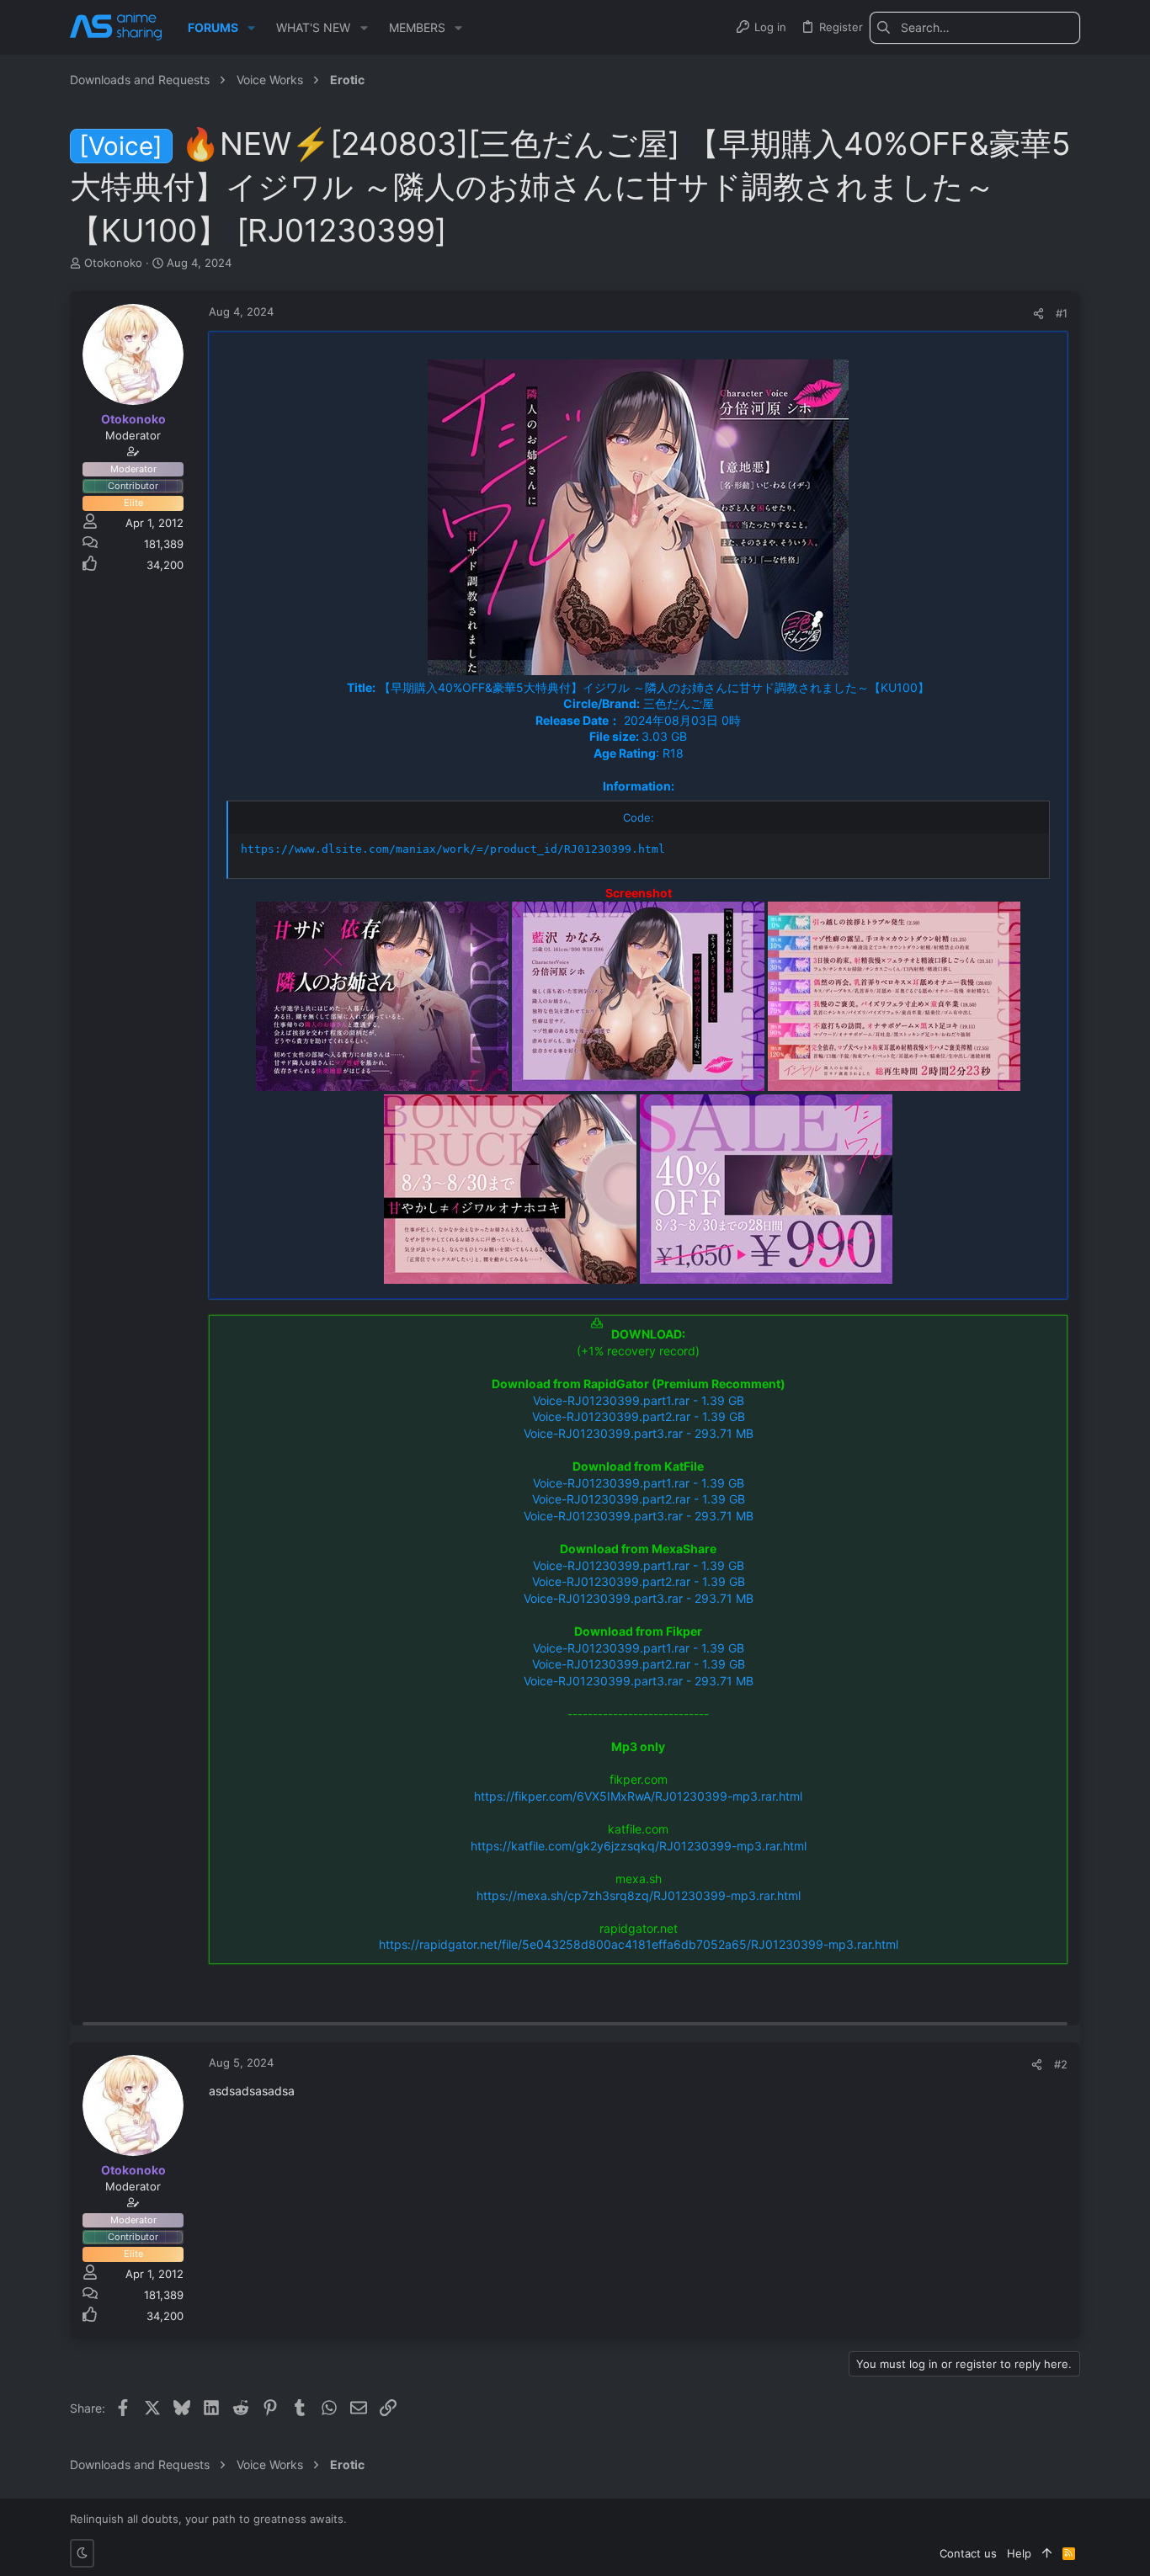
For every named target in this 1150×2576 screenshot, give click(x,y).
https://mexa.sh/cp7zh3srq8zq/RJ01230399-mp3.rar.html (639, 1895)
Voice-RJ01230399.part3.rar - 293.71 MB (639, 1433)
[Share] (1038, 314)
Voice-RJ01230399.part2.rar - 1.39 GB (639, 1416)
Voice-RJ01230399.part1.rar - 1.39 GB (639, 1400)
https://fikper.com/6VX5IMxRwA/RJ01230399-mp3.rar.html (638, 1796)
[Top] (1047, 2553)
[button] (251, 28)
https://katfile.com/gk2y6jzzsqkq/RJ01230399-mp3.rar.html (639, 1846)
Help (1019, 2553)
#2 (1061, 2064)
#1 (1062, 313)
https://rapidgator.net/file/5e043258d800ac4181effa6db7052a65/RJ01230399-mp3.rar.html (639, 1944)
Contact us (968, 2553)
